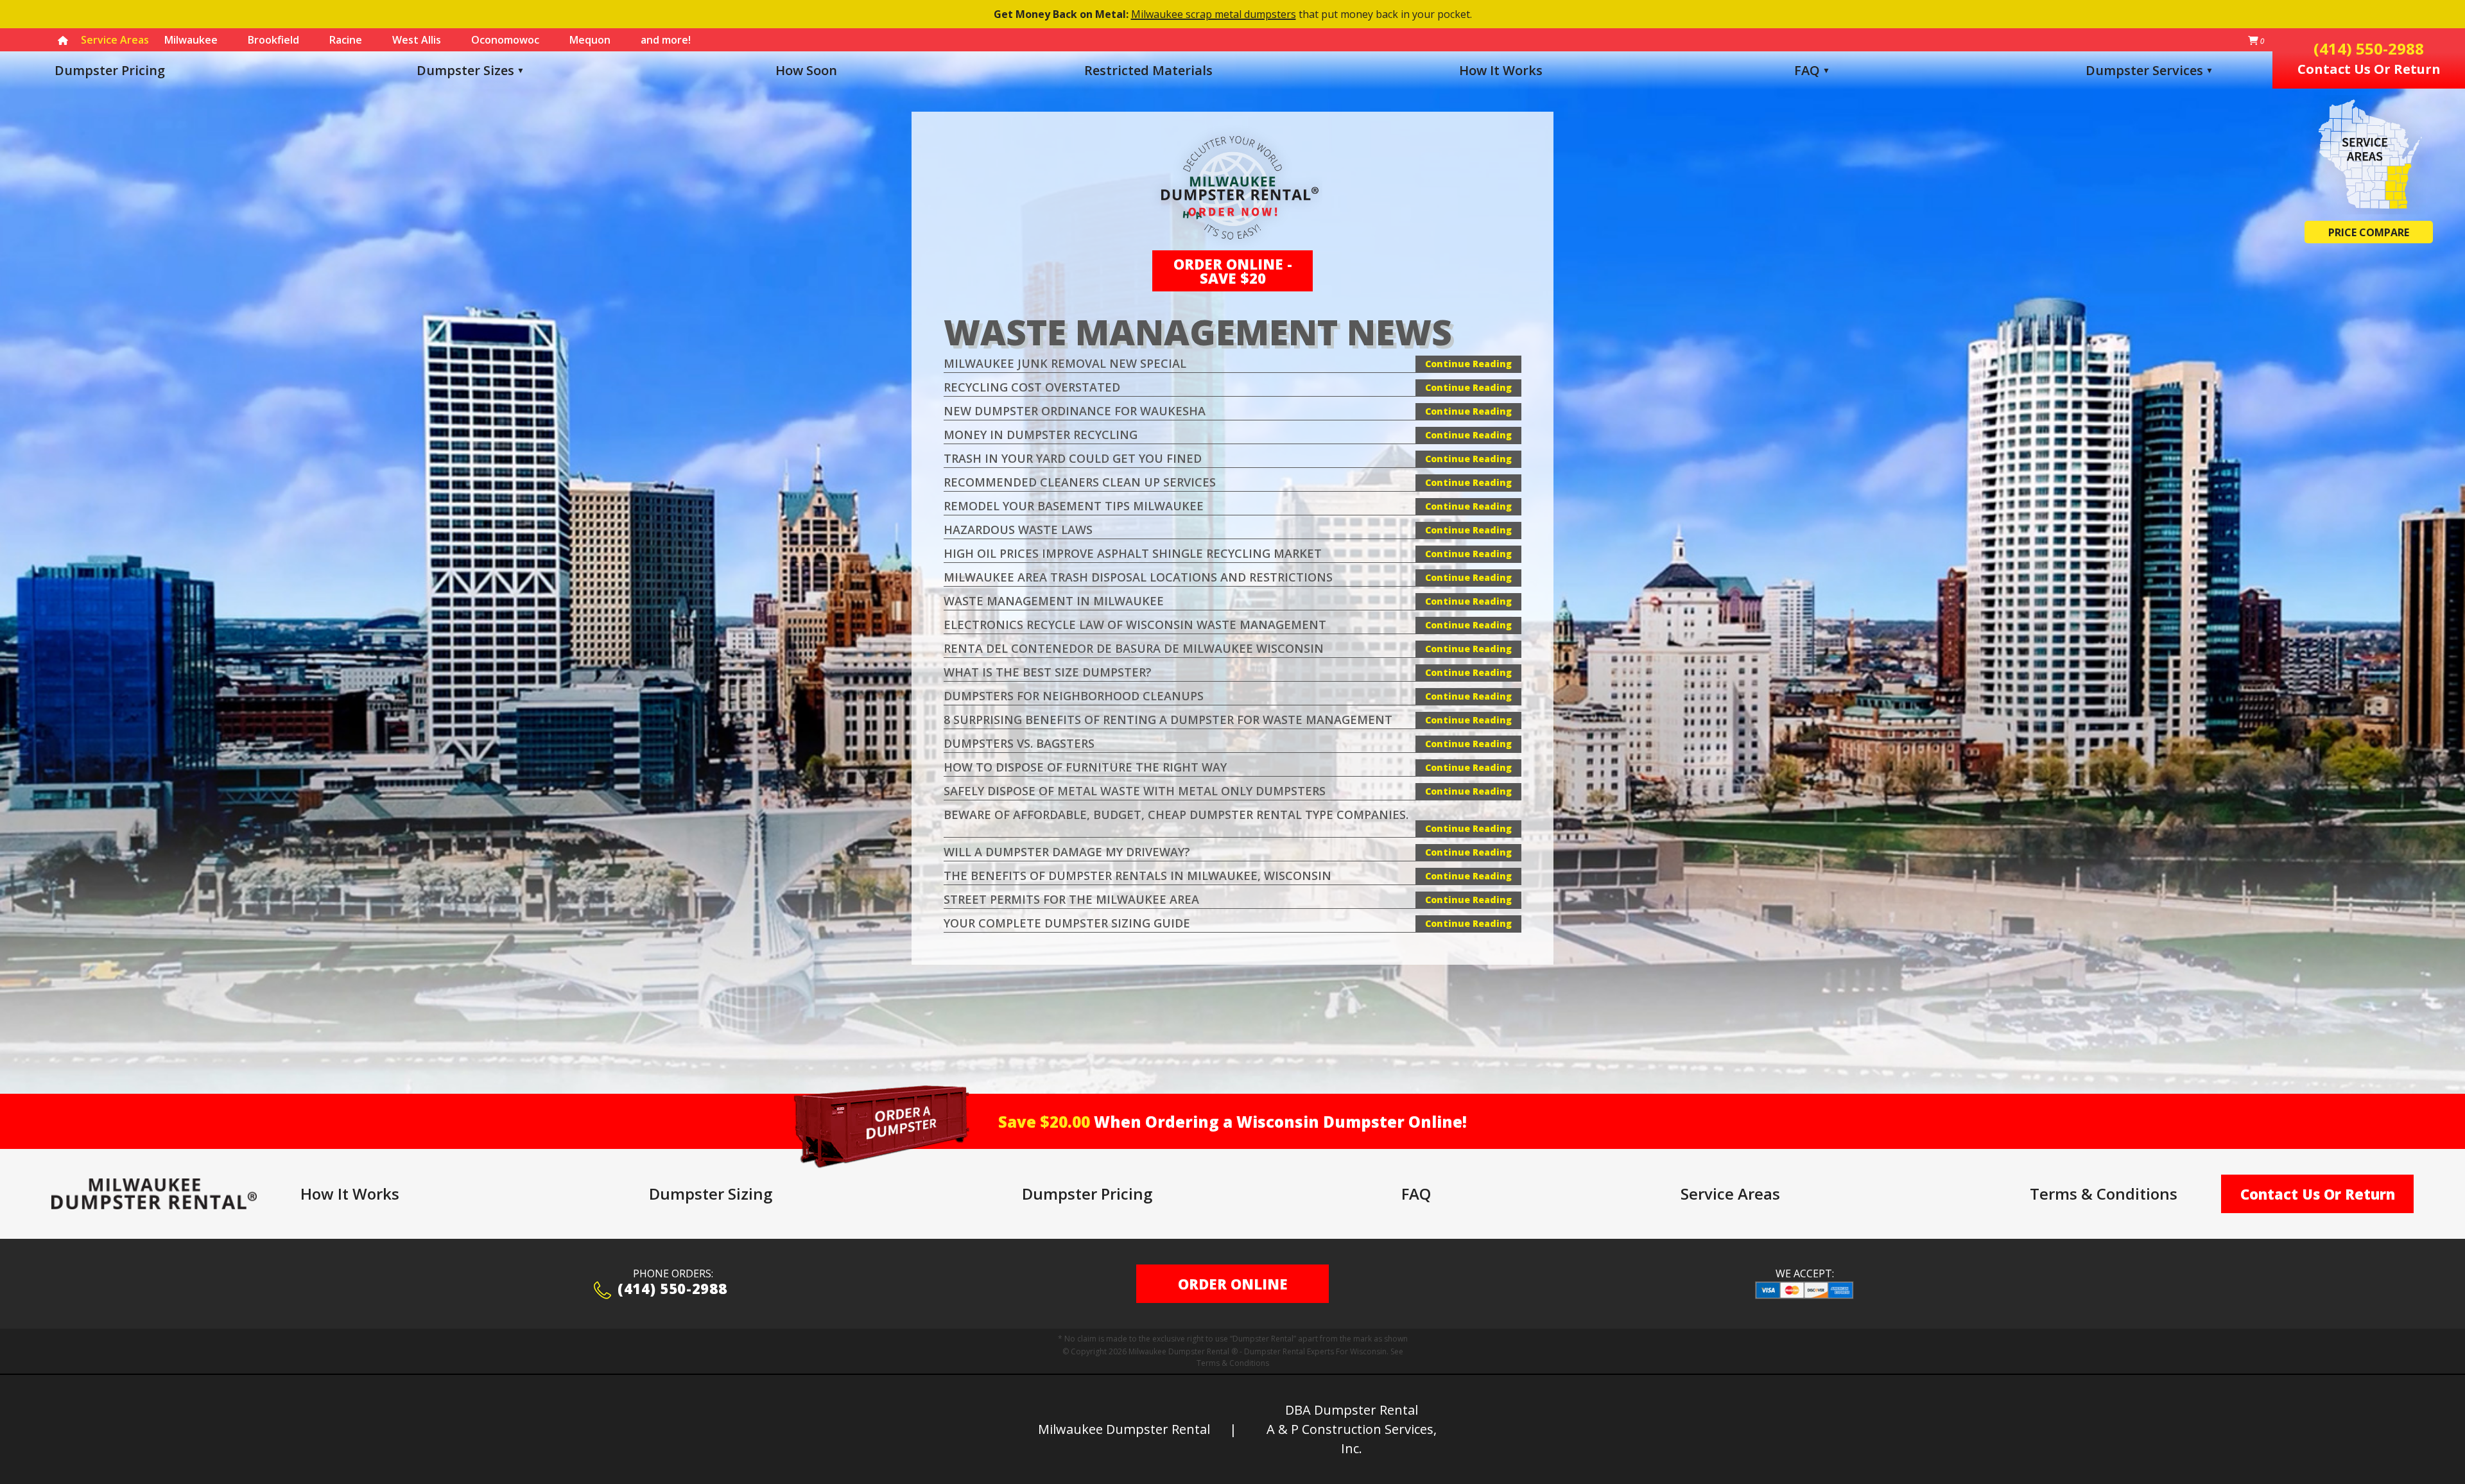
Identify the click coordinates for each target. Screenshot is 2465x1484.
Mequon (590, 40)
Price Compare (2369, 232)
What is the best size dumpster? (1048, 672)
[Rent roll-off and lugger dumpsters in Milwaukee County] (154, 1194)
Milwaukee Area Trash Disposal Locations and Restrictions (1138, 577)
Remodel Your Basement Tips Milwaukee (1074, 506)
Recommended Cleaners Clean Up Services (1080, 482)
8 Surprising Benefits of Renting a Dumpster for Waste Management (1168, 720)
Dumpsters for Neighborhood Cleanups (1074, 696)
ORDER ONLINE (1233, 1284)
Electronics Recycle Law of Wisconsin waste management (1135, 625)
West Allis (417, 40)
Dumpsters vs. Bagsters (1019, 743)
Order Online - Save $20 (1233, 271)
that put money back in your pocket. (1233, 14)
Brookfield (273, 40)
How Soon (806, 70)
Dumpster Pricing (110, 70)
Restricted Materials (1148, 70)
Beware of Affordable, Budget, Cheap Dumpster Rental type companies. (1176, 815)
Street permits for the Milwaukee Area (1071, 899)
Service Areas (1730, 1194)
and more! (666, 40)
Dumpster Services (2149, 70)
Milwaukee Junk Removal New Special (1065, 363)
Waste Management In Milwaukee (1054, 601)
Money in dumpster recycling (1041, 435)
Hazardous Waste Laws (1018, 530)
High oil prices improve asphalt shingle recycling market (1133, 553)
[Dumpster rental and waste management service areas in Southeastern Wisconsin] (2369, 155)
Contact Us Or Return (2318, 1194)
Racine (346, 40)
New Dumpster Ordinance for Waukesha (1075, 411)
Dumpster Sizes (465, 70)
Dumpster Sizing (711, 1194)
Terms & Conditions (2104, 1194)
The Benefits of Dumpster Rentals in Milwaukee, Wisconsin (1137, 876)
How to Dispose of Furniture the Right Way (1085, 767)
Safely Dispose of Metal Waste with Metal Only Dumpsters (1135, 791)
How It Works (1501, 70)
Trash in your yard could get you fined (1073, 458)
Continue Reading (1468, 364)
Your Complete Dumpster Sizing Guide (1067, 923)
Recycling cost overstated (1032, 387)
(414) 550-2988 (672, 1290)
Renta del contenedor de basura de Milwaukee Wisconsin (1134, 648)
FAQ (1807, 70)
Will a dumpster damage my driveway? (1067, 852)
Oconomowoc (505, 40)
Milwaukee (191, 40)
